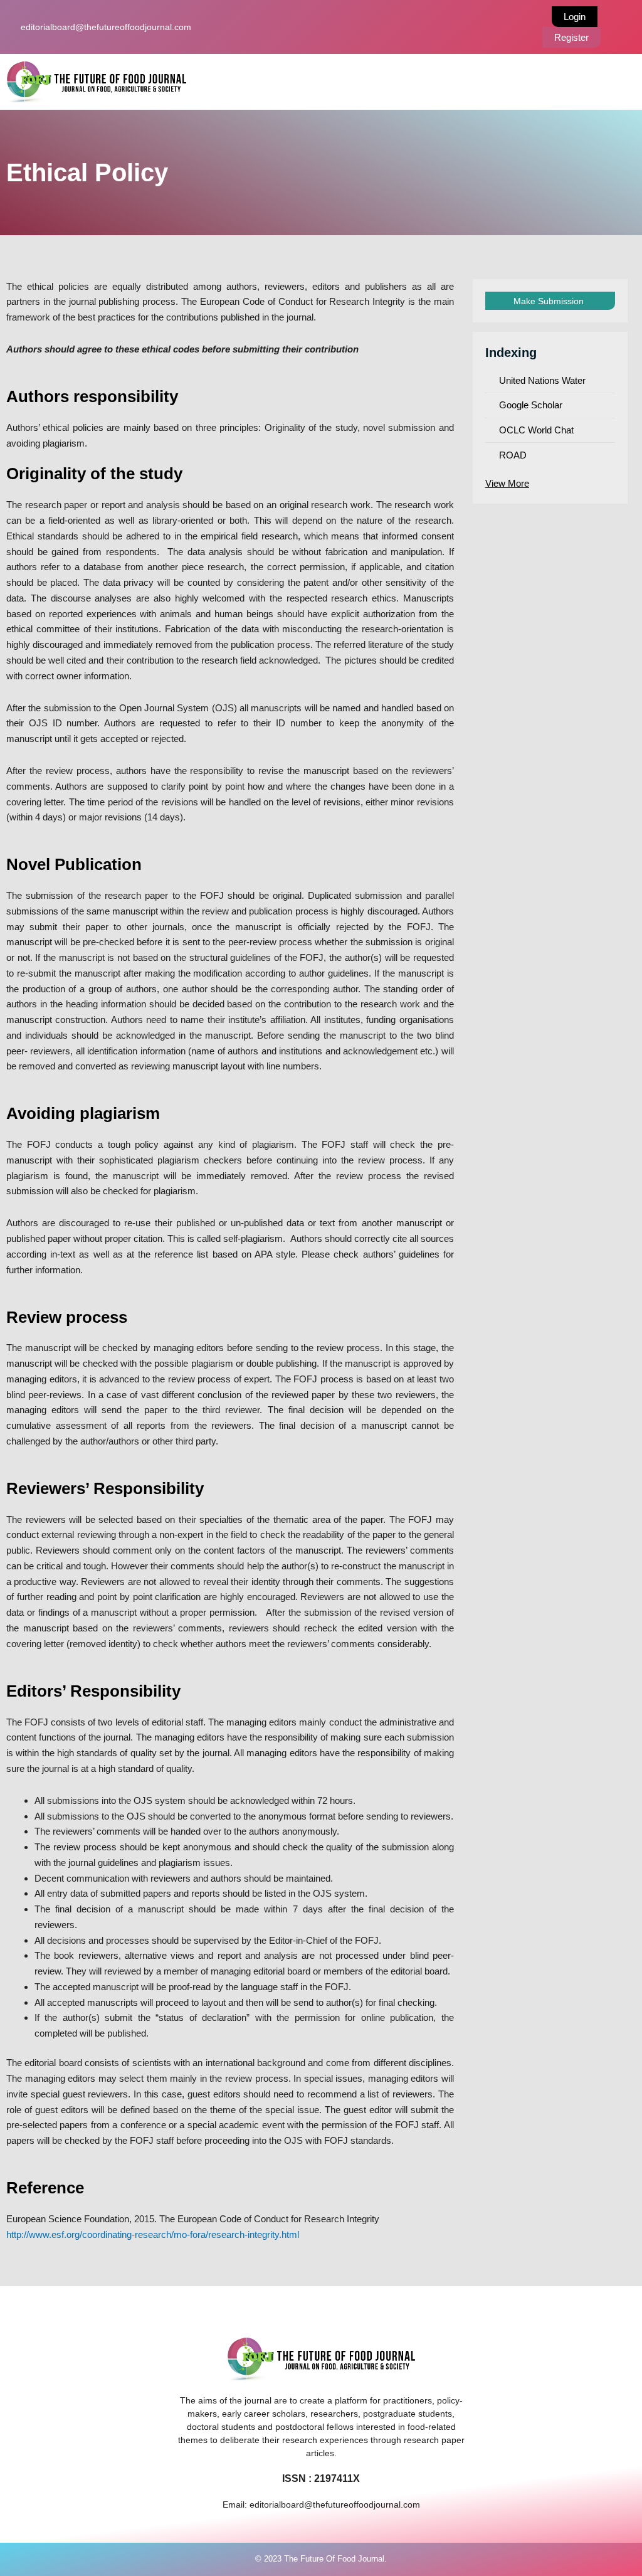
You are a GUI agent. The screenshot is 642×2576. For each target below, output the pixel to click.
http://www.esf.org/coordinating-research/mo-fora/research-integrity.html (153, 2234)
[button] (417, 82)
